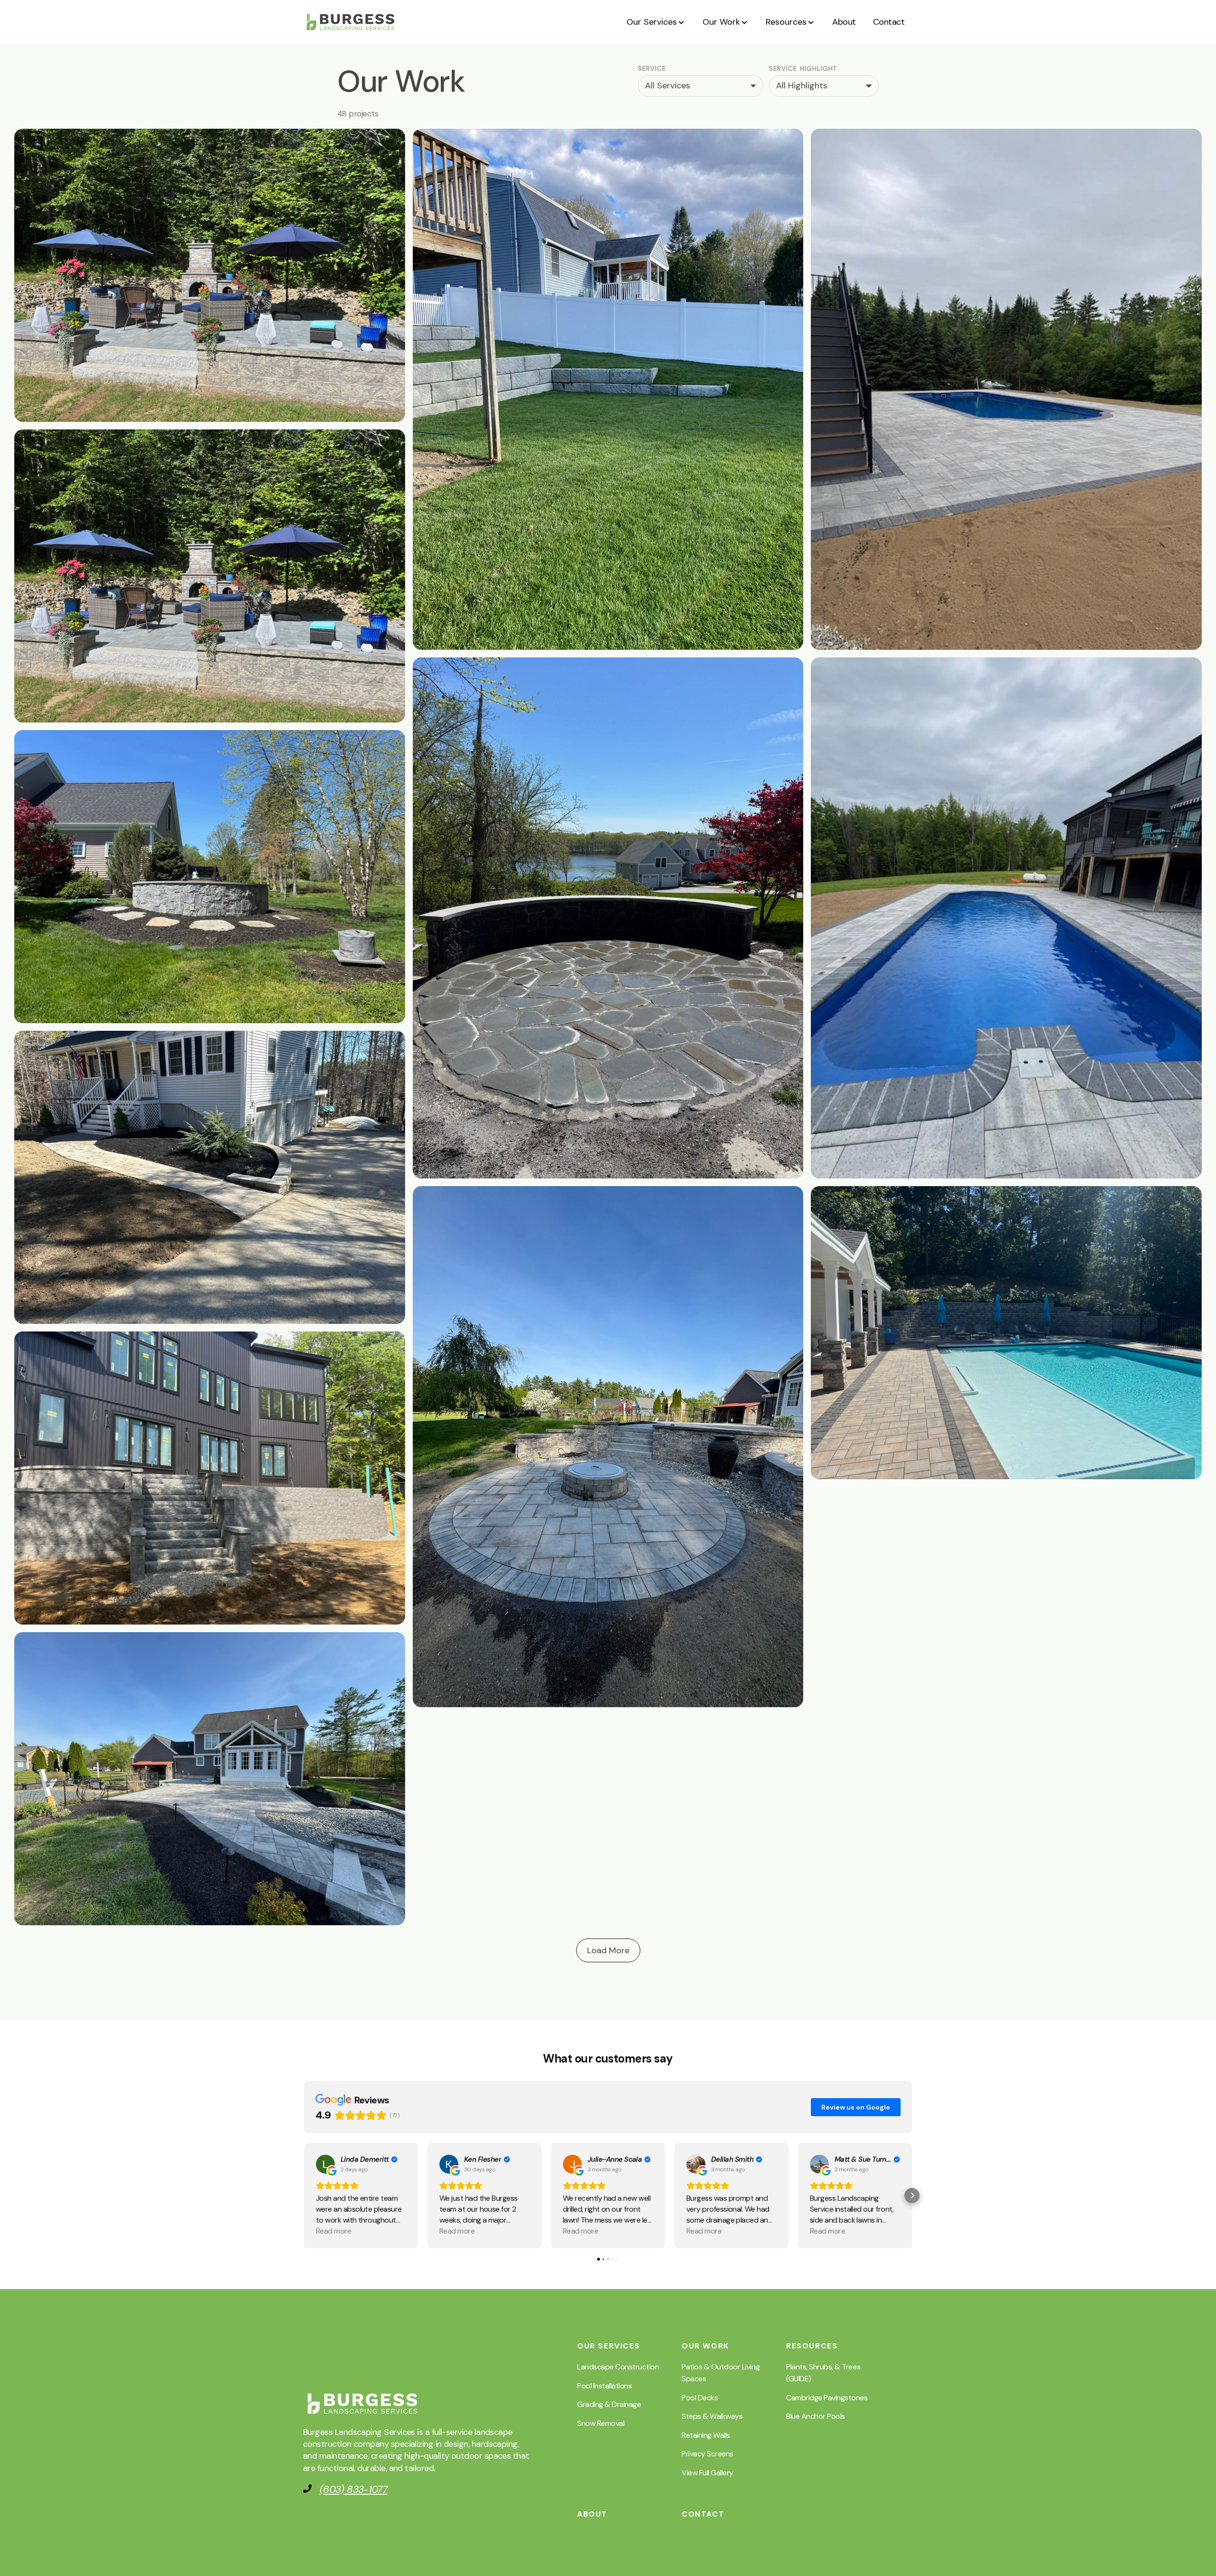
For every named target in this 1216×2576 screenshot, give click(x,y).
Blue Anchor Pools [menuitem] (816, 2416)
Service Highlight (803, 69)
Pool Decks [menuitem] (700, 2398)
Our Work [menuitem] (705, 2346)
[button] (656, 22)
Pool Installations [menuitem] (604, 2386)
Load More (608, 1950)
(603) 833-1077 (353, 2490)
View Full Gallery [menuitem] (708, 2473)
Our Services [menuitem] (608, 2346)
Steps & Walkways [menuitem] (712, 2416)
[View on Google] (325, 2164)
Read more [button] (333, 2231)
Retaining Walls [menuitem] (706, 2435)
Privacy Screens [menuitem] (708, 2454)
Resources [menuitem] (812, 2346)
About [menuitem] (592, 2514)
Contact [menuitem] (703, 2514)
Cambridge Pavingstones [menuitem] (827, 2398)
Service (652, 69)
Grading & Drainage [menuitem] (609, 2404)
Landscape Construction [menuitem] (618, 2367)
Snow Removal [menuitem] (601, 2423)
